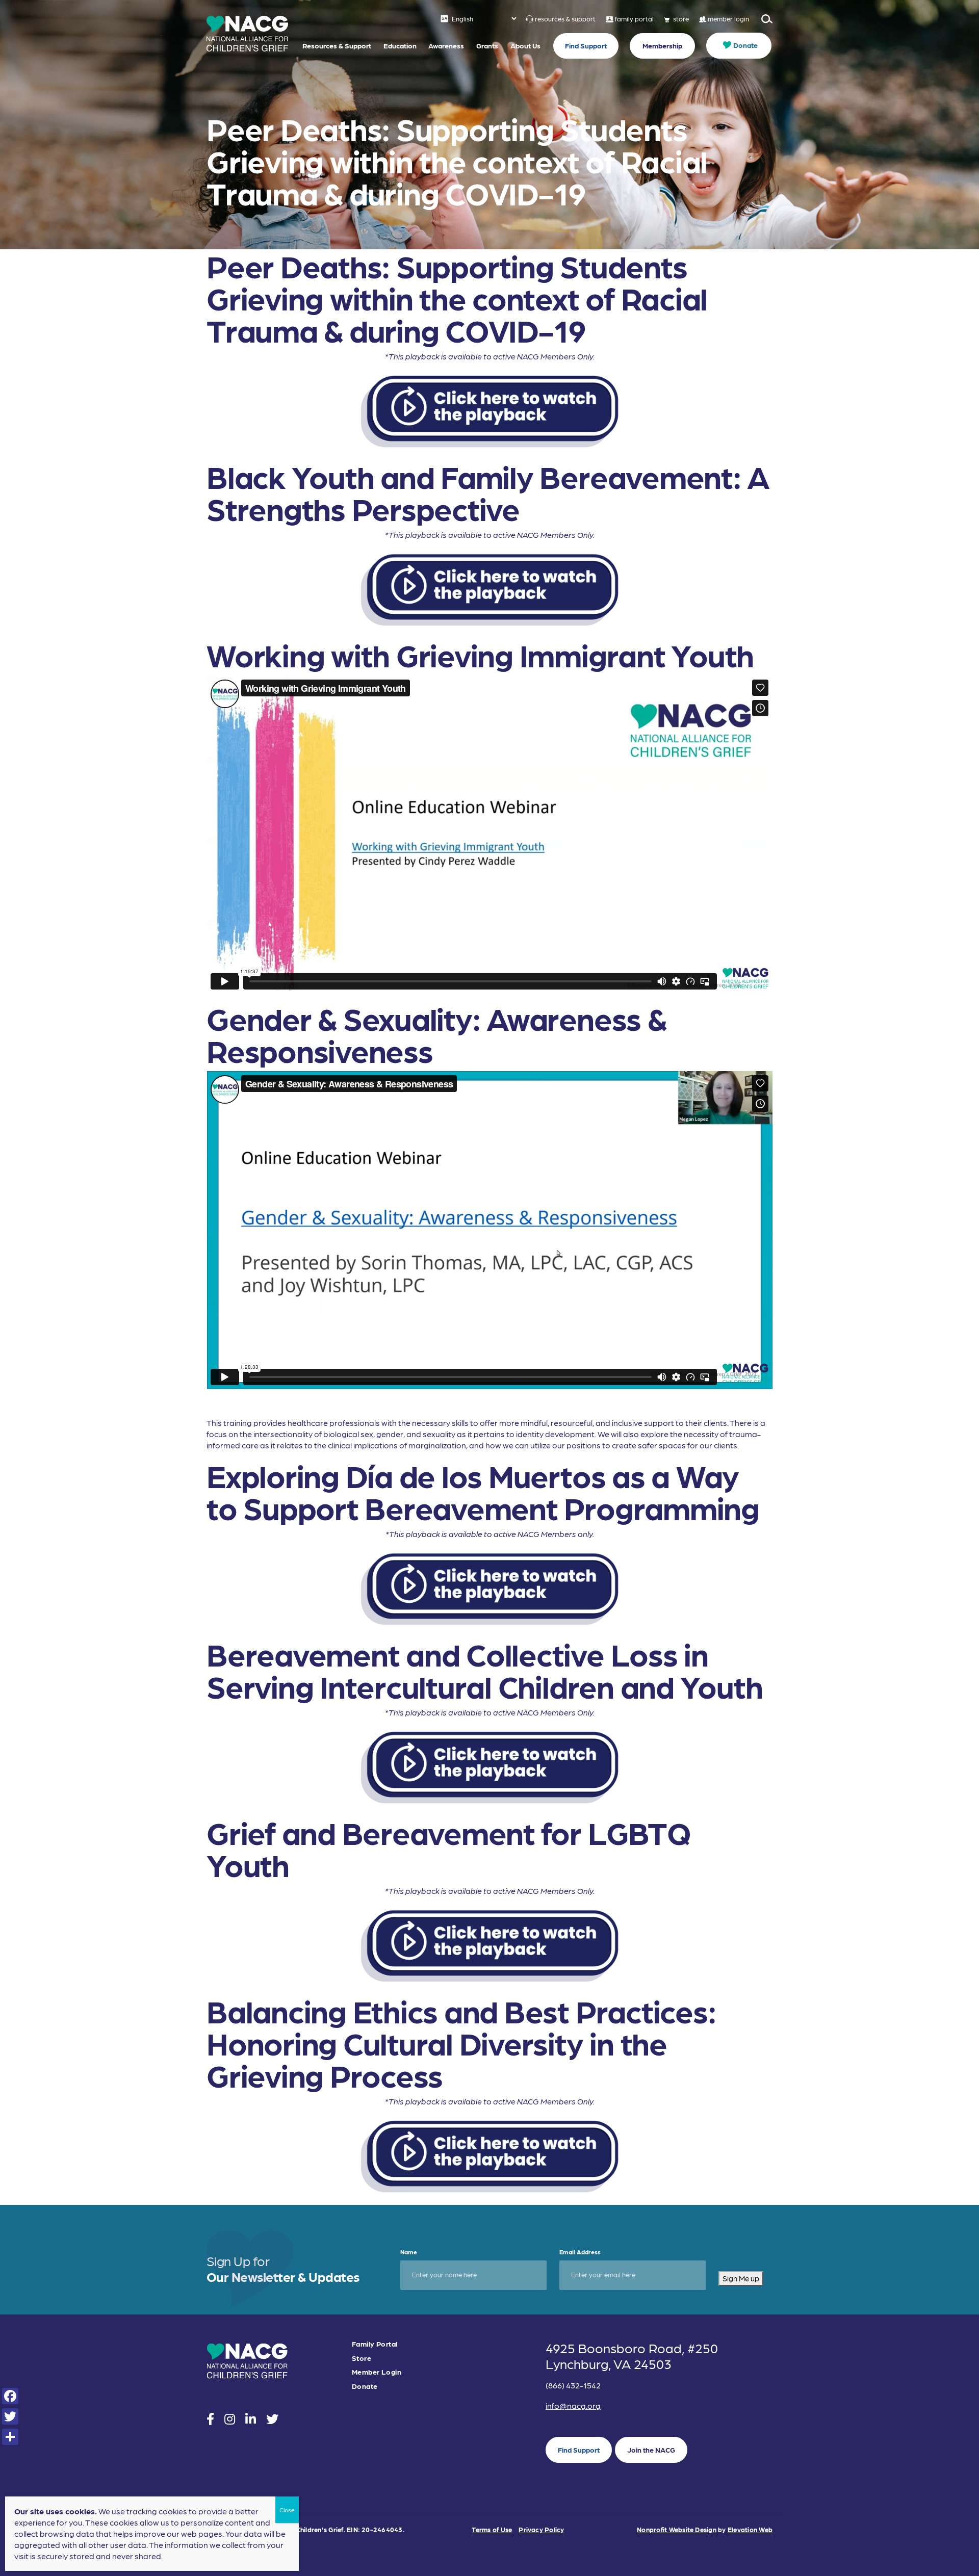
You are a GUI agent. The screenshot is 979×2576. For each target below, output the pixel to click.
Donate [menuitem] (745, 45)
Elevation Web (750, 2529)
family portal (634, 19)
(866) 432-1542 (573, 2385)
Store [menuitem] (362, 2358)
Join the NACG (651, 2450)
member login (728, 19)
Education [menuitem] (400, 45)
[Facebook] (10, 2396)
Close (287, 2510)
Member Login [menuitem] (377, 2372)
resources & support (565, 19)
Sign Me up (741, 2278)
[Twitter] (10, 2416)
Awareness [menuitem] (446, 45)
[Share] (10, 2437)
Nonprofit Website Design (677, 2529)
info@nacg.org (573, 2405)
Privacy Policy (541, 2529)
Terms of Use (492, 2529)
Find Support (579, 2450)
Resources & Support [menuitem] (337, 45)
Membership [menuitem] (662, 45)
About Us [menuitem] (525, 45)
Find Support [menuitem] (586, 45)
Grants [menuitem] (487, 45)
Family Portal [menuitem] (375, 2344)
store (681, 19)
